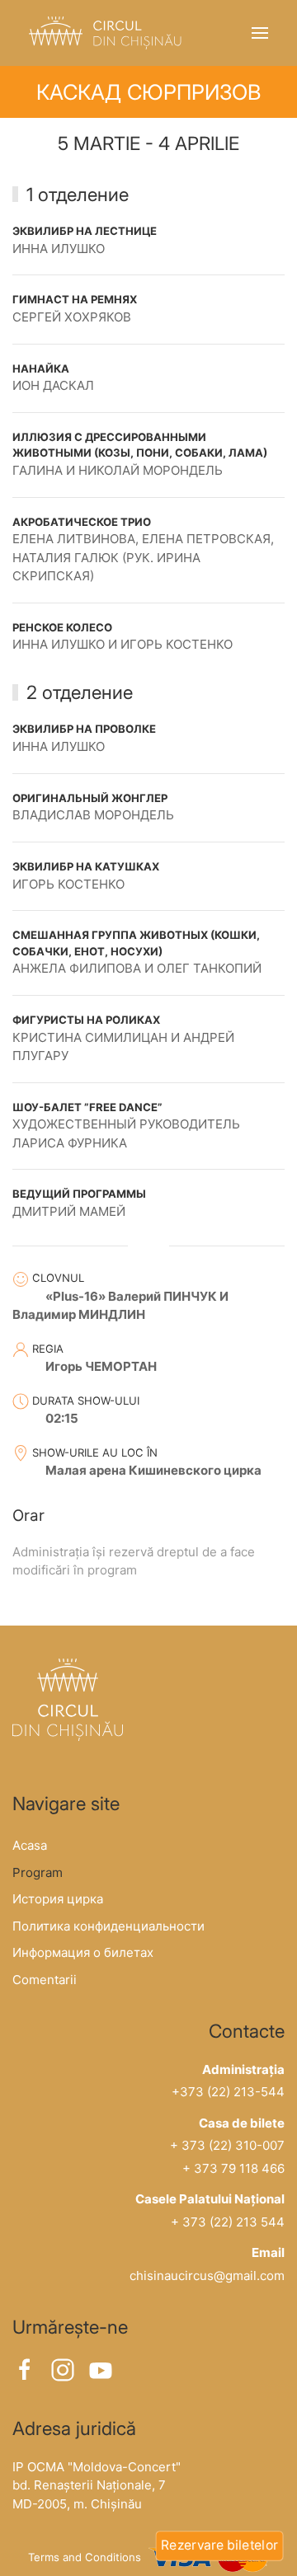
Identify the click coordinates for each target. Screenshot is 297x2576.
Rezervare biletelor (220, 2545)
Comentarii (45, 1980)
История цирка (58, 1899)
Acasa (30, 1845)
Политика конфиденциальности (108, 1926)
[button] (260, 33)
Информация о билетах (83, 1952)
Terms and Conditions (85, 2558)
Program (38, 1872)
